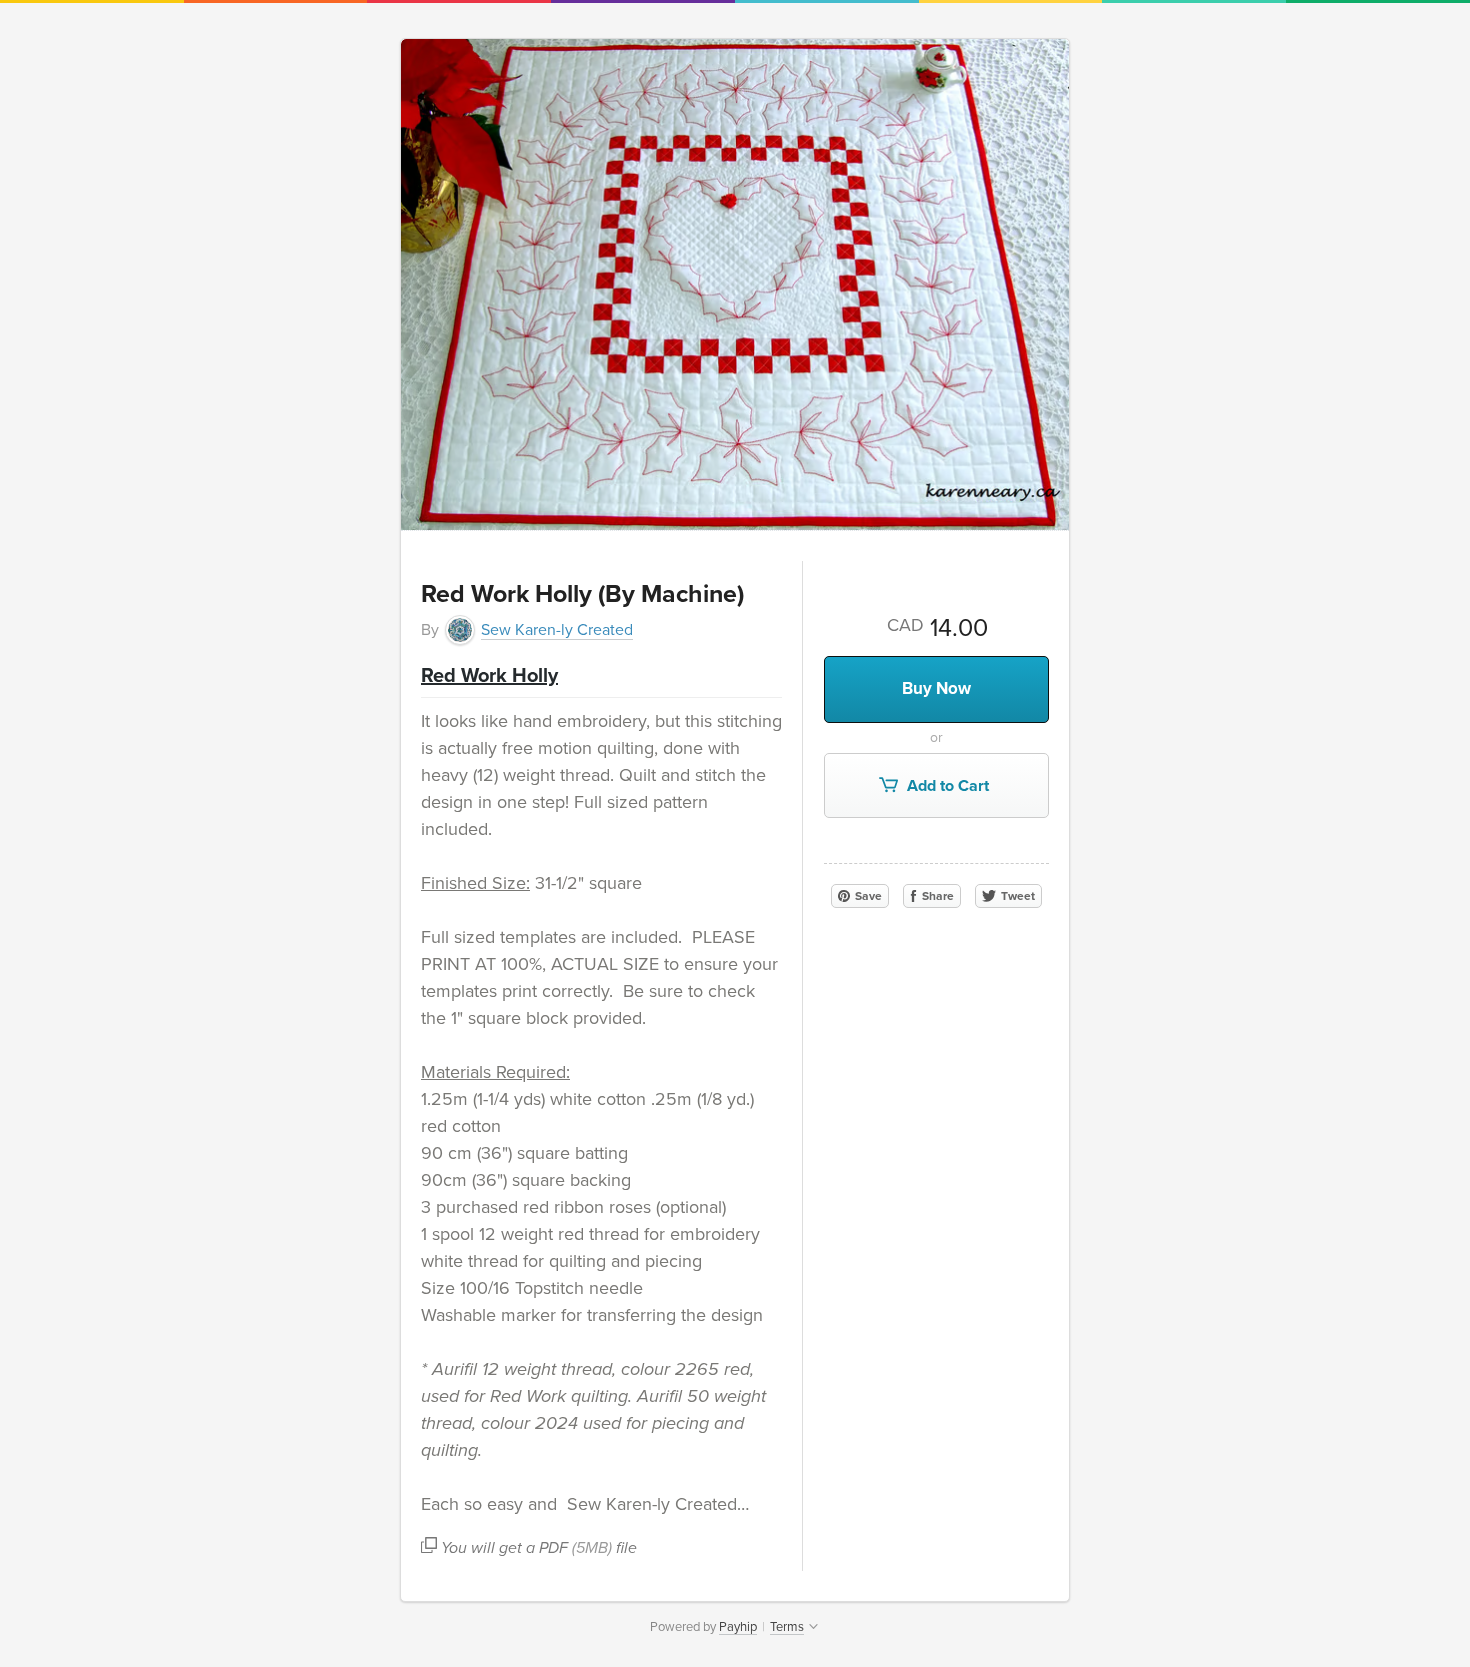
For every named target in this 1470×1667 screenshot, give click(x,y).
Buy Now (936, 688)
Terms (787, 1627)
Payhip (738, 1627)
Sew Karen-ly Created (557, 630)
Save (867, 896)
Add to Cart (946, 786)
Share (936, 896)
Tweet (1016, 896)
